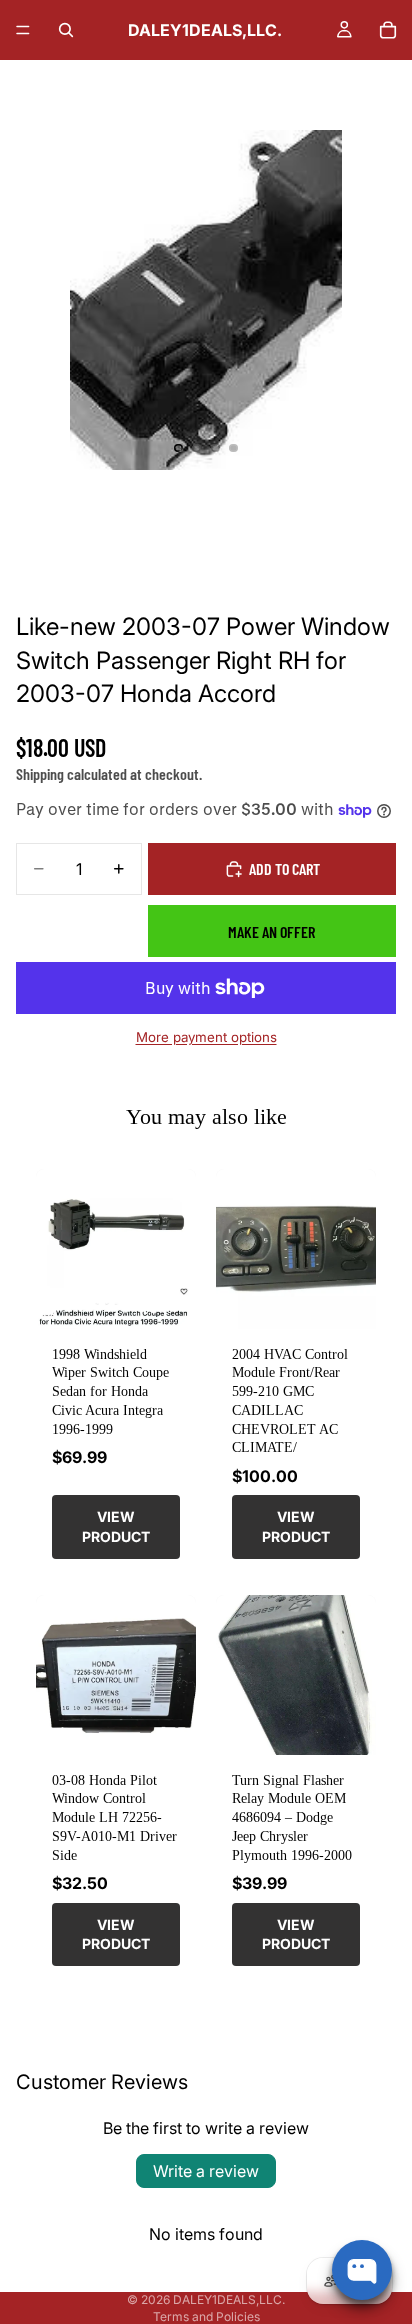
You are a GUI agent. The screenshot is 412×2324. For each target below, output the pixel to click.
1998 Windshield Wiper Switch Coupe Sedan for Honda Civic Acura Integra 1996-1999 (110, 1391)
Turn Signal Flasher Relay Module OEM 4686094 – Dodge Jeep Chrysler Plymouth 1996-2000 (292, 1817)
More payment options (206, 1037)
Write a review (206, 2171)
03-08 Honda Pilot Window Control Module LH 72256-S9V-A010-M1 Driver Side (114, 1817)
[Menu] (23, 30)
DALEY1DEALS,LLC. (229, 2299)
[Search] (66, 30)
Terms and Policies (206, 2316)
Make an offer (271, 931)
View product (116, 1526)
